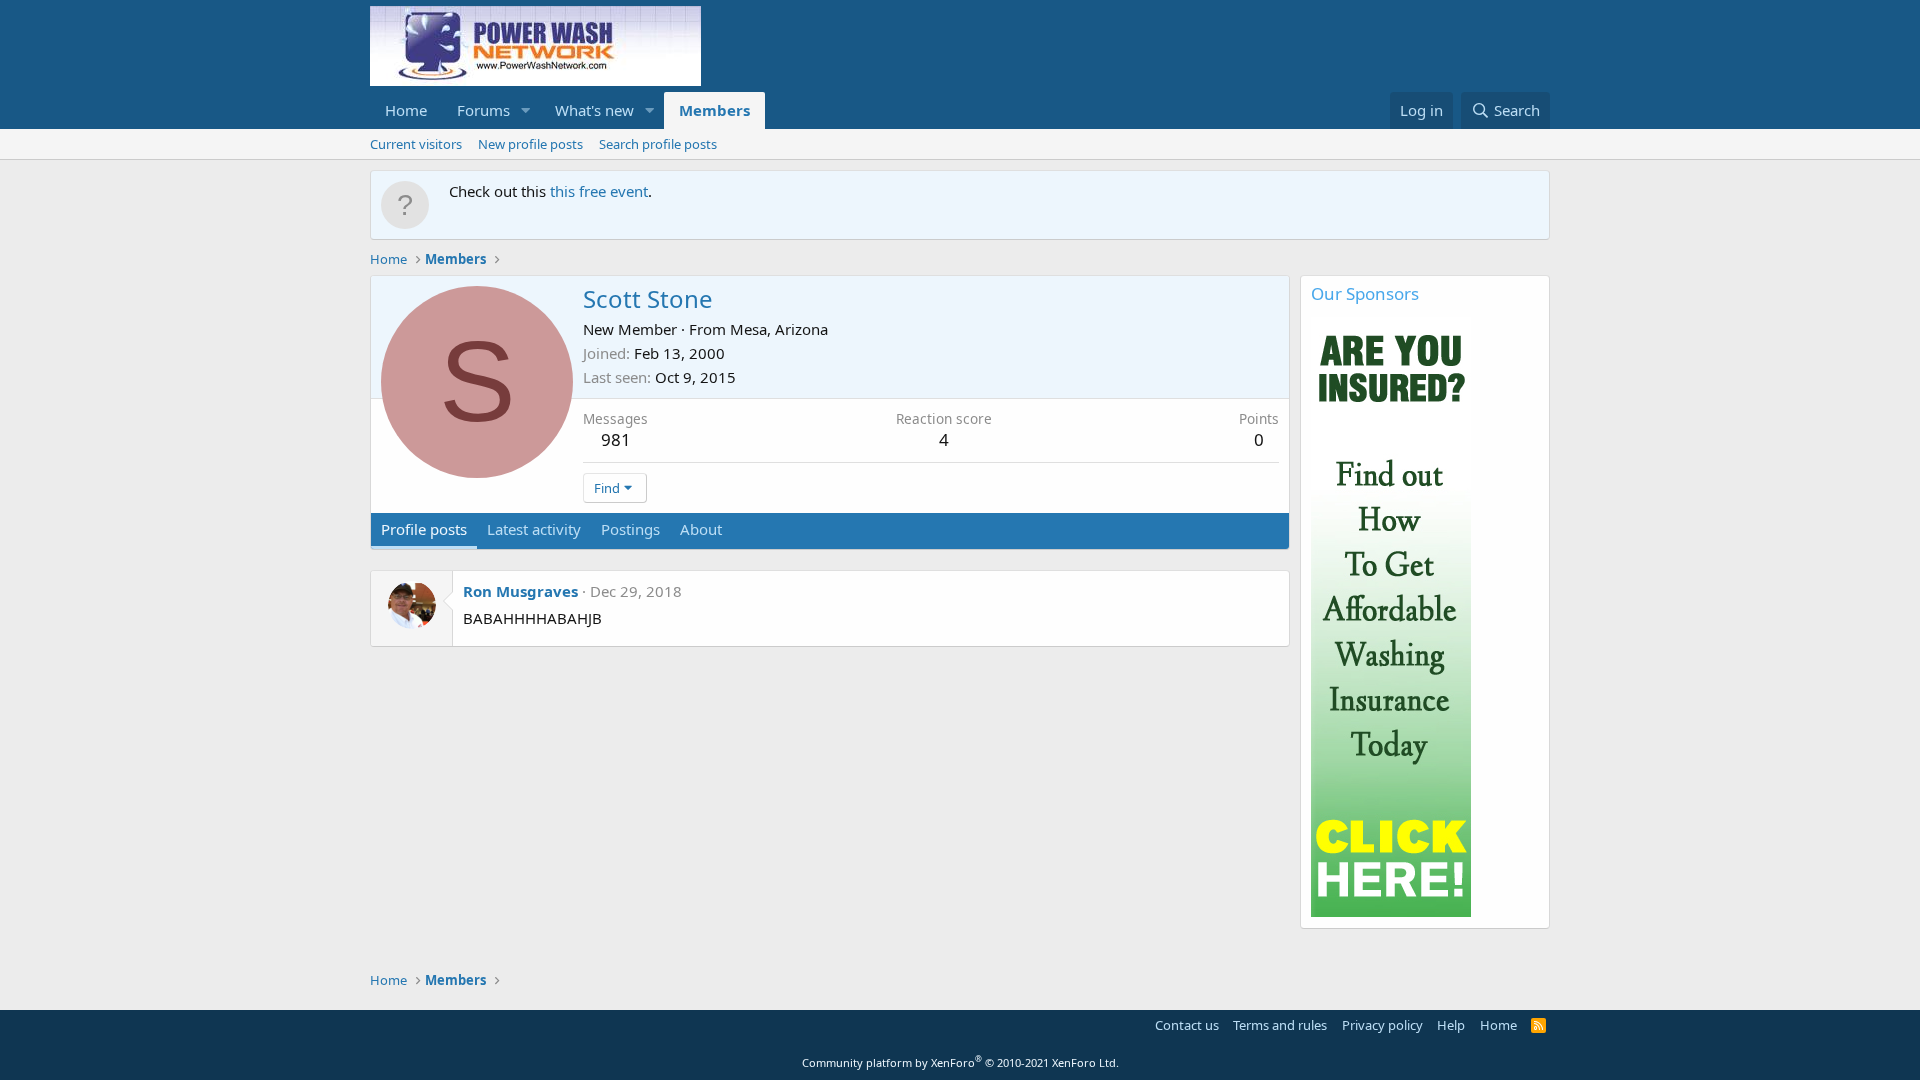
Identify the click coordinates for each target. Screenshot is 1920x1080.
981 (616, 439)
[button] (526, 110)
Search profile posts (658, 144)
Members (714, 110)
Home (406, 110)
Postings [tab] (630, 529)
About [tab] (701, 529)
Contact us (1187, 1025)
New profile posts (530, 144)
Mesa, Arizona (779, 329)
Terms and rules (1280, 1025)
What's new (594, 110)
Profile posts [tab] (424, 529)
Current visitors (416, 144)
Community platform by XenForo (960, 1062)
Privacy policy (1382, 1025)
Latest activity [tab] (534, 529)
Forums (483, 110)
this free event (599, 191)
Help (1451, 1025)
